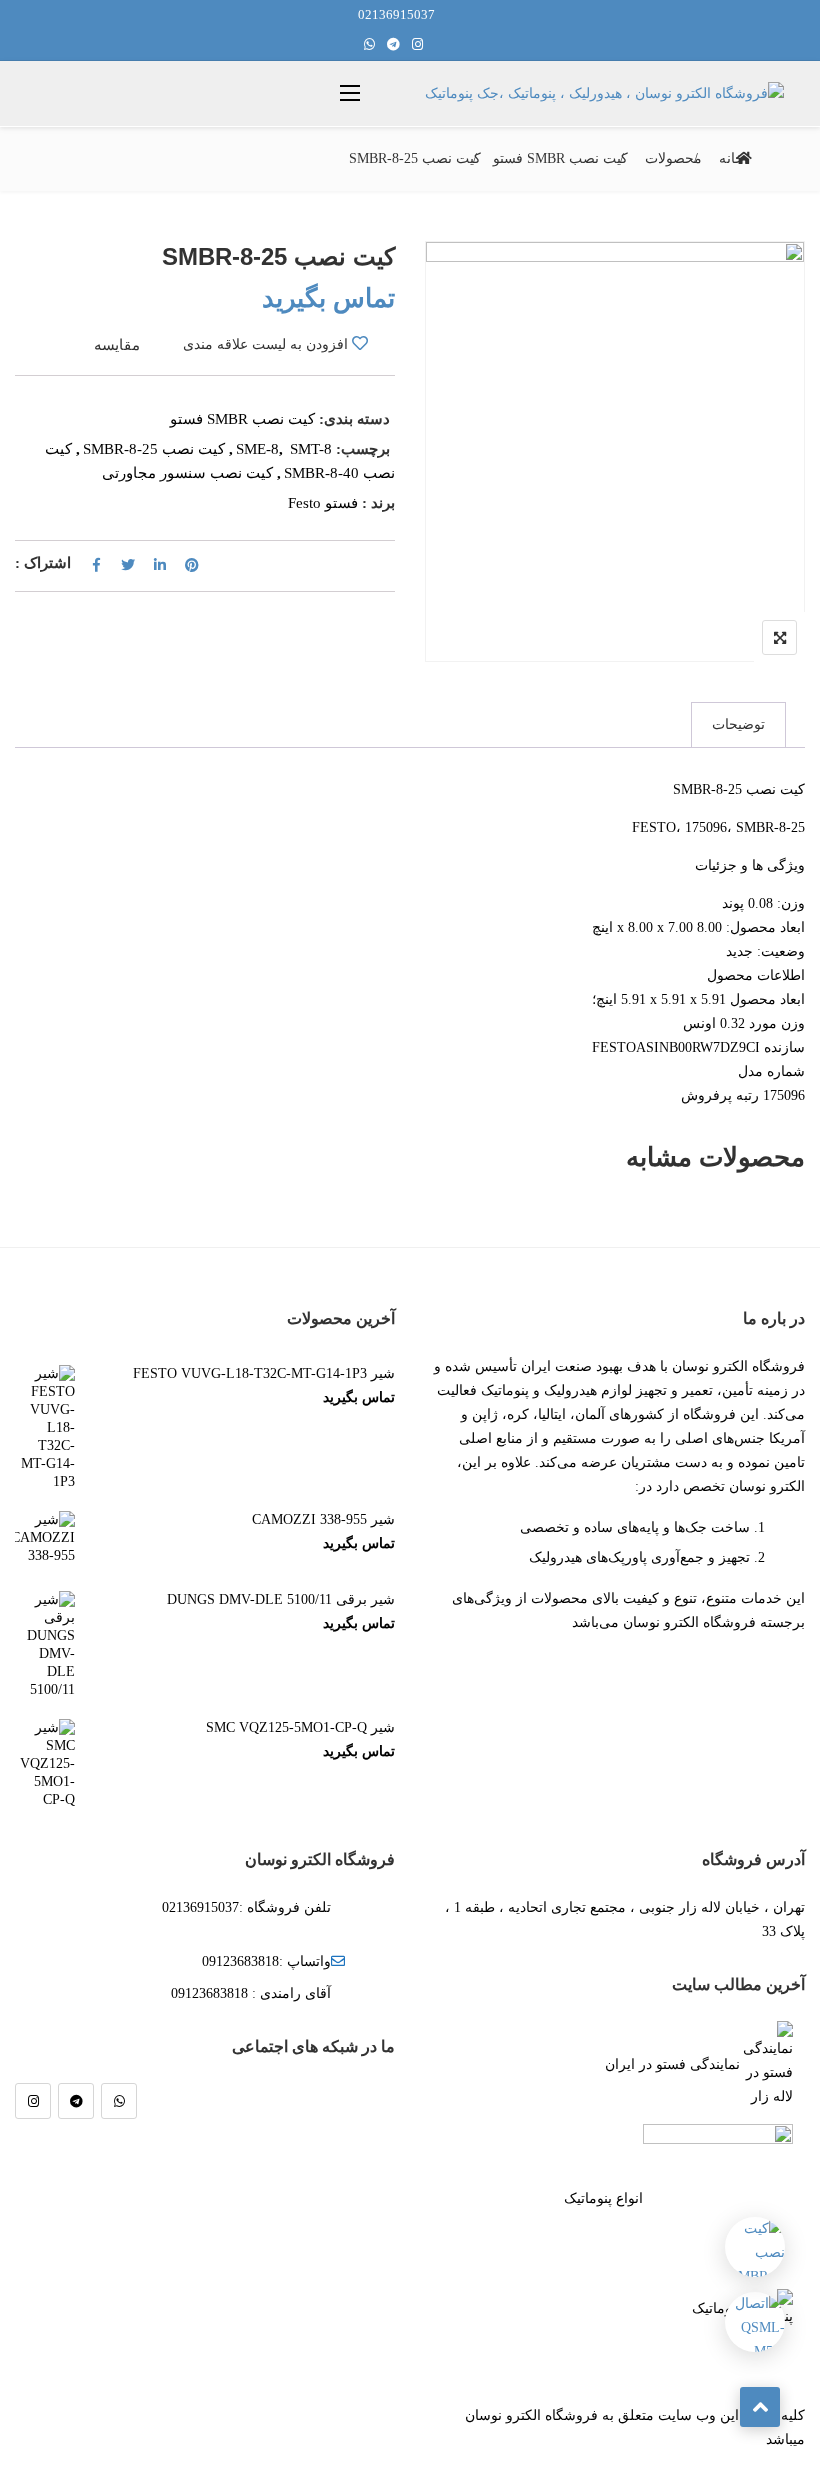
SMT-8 (311, 449)
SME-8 (257, 449)
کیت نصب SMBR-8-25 (154, 449)
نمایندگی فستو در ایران (672, 2064)
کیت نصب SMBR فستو (560, 158)
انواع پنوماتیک (603, 2198)
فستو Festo (323, 503)
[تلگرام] (76, 2101)
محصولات (673, 158)
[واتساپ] (119, 2101)
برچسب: (363, 449)
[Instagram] (33, 2101)
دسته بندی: (354, 419)
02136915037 (396, 14)
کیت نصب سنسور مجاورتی (187, 473)
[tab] (738, 725)
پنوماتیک (716, 2308)
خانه (731, 158)
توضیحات (738, 724)
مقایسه (117, 345)
